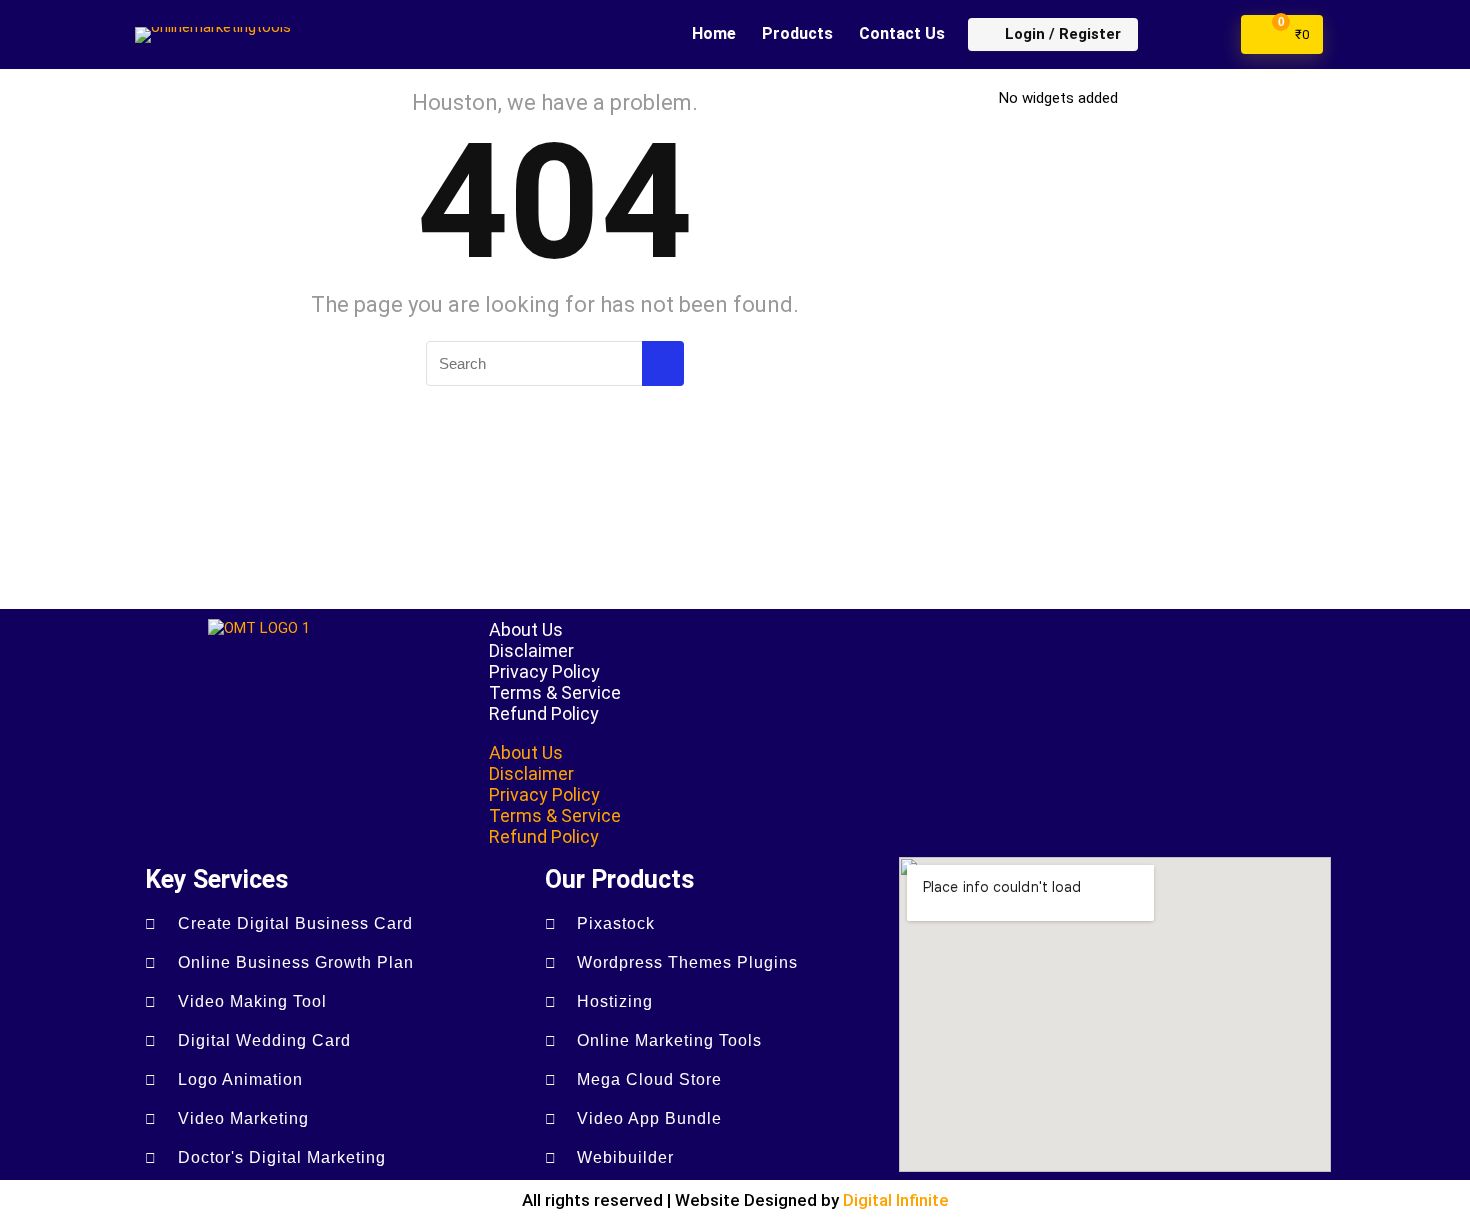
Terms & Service (555, 692)
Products (797, 33)
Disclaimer (531, 650)
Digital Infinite (896, 1200)
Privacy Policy (544, 671)
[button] (902, 733)
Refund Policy (544, 713)
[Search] (663, 363)
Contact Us (902, 33)
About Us (526, 629)
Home (714, 33)
